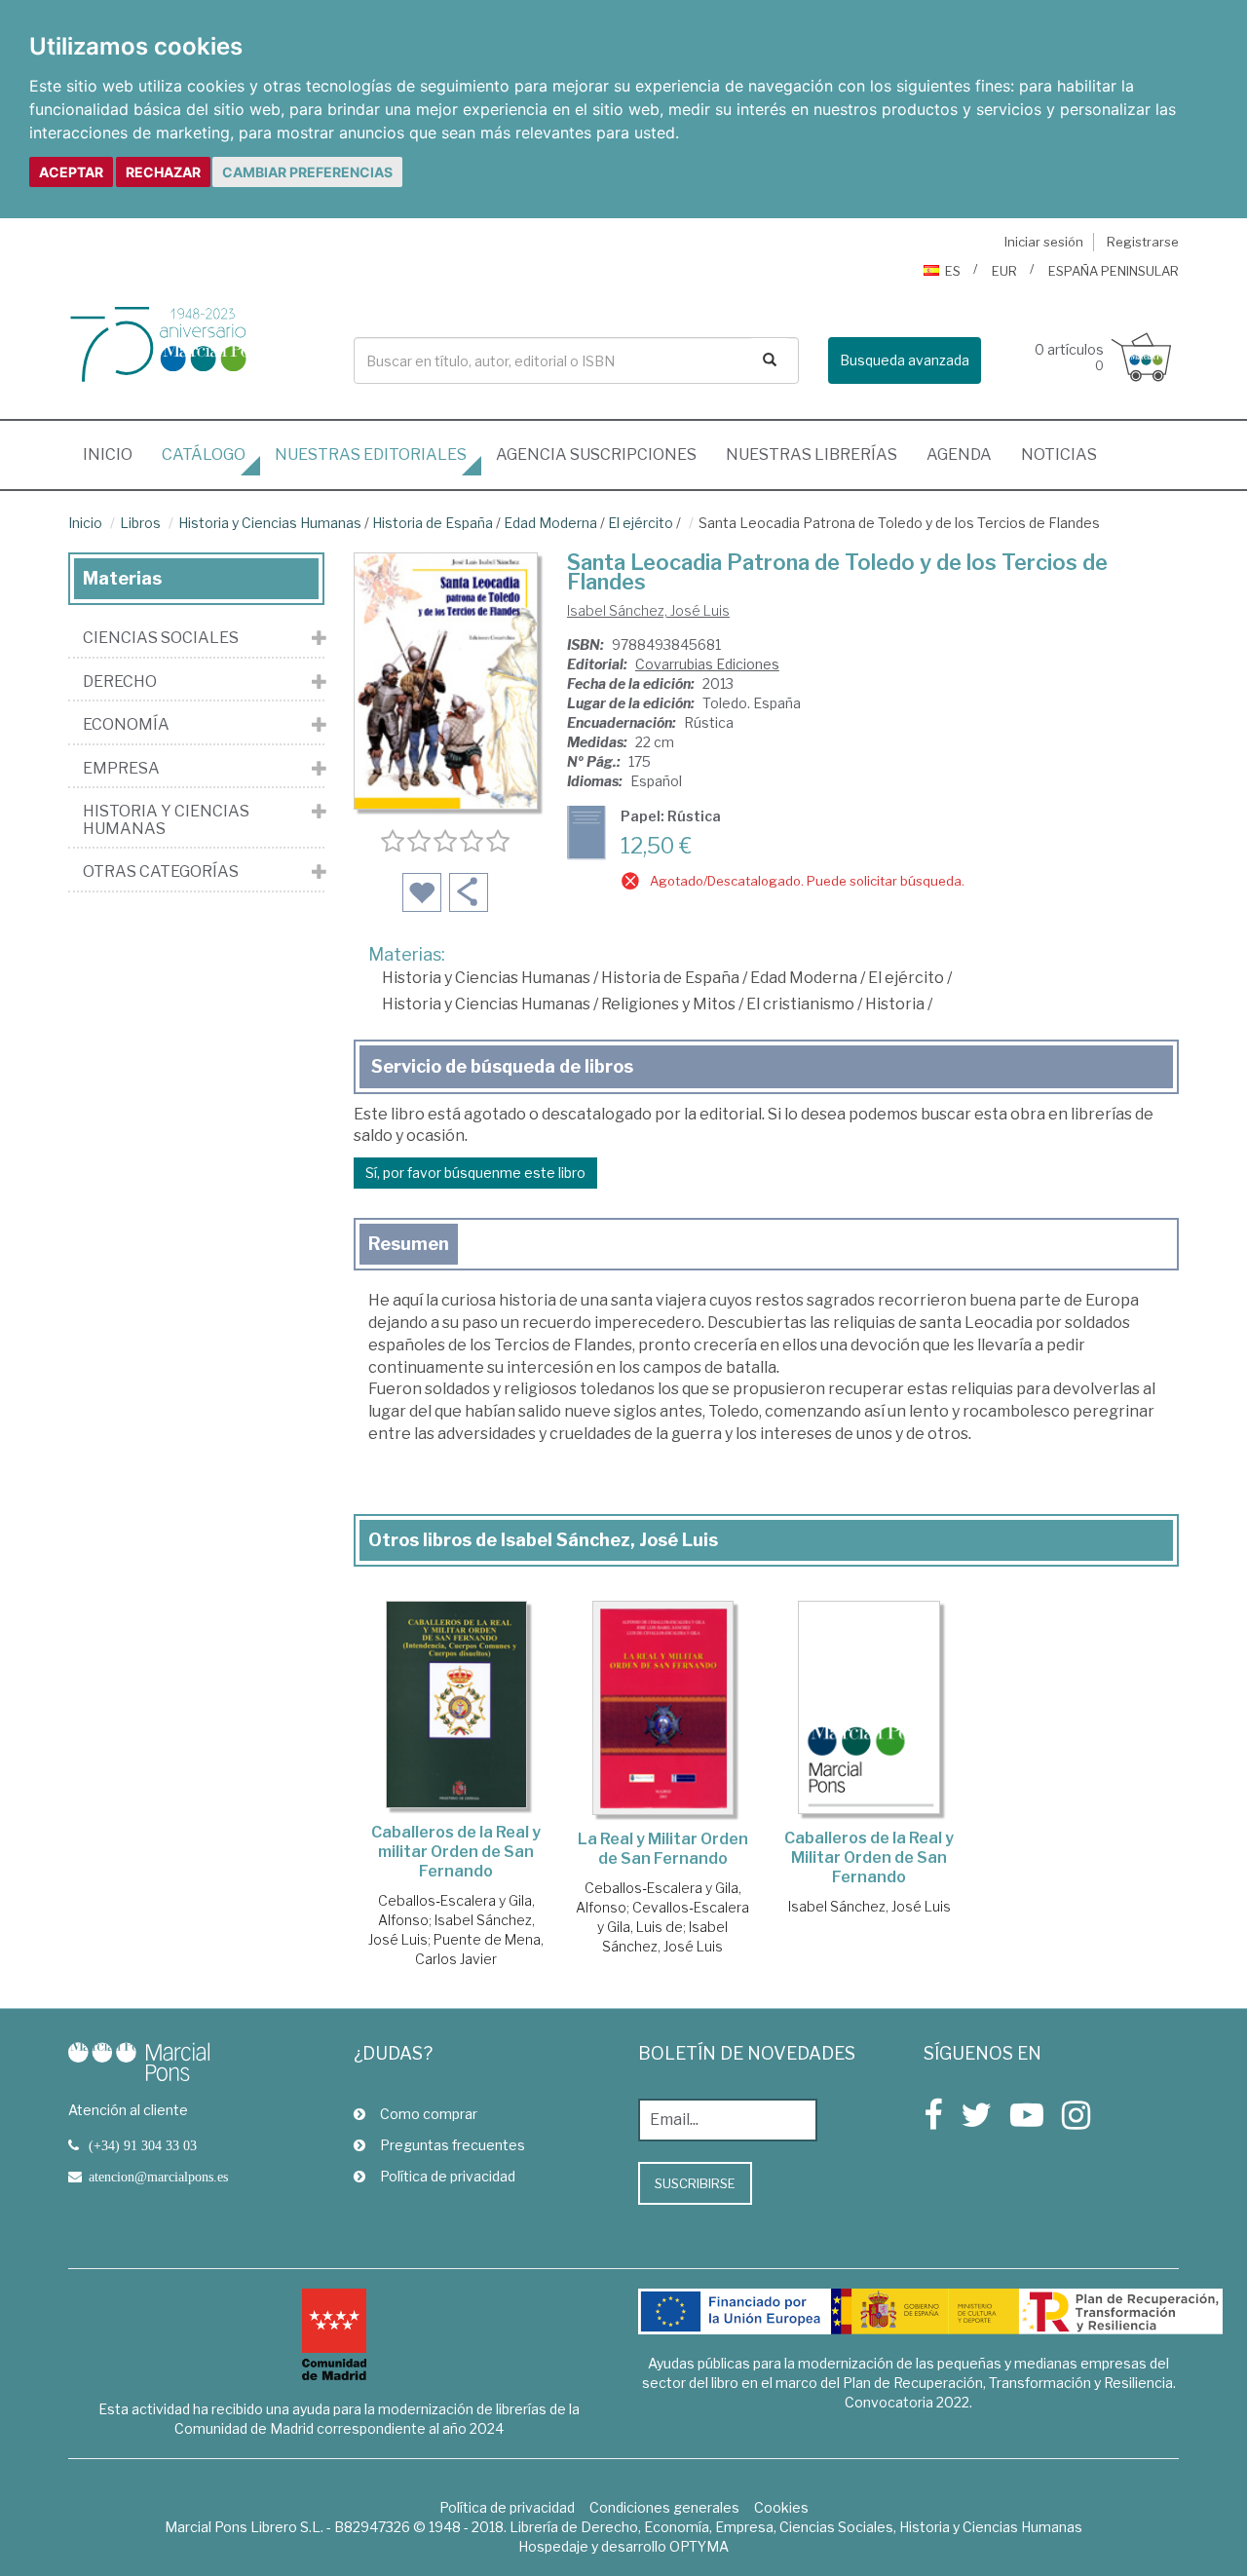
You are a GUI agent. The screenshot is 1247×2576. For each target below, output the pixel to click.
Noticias (1059, 455)
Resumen (409, 1244)
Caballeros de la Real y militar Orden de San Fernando (456, 1852)
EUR (1004, 271)
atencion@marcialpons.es (158, 2177)
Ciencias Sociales (161, 638)
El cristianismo (800, 1004)
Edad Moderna (550, 523)
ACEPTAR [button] (71, 172)
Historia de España (433, 523)
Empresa (121, 769)
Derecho (120, 682)
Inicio (115, 454)
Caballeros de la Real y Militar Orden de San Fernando (869, 1857)
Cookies (781, 2507)
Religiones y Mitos (668, 1004)
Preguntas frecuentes (453, 2145)
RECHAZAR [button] (163, 172)
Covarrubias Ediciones (707, 664)
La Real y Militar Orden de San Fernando (663, 1849)
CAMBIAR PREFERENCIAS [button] (307, 172)
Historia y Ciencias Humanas (270, 523)
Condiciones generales (664, 2507)
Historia (895, 1004)
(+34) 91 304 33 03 (143, 2145)
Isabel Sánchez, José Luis (648, 610)
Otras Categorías (161, 872)
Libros (140, 523)
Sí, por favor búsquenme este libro (475, 1173)
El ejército (641, 523)
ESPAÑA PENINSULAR (1114, 271)
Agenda (959, 455)
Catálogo (204, 455)
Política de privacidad (448, 2176)
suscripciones (596, 455)
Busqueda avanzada (905, 360)
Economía (126, 725)
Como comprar (429, 2114)
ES (953, 271)
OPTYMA (699, 2546)
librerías (812, 455)
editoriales (371, 455)
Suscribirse (695, 2183)
